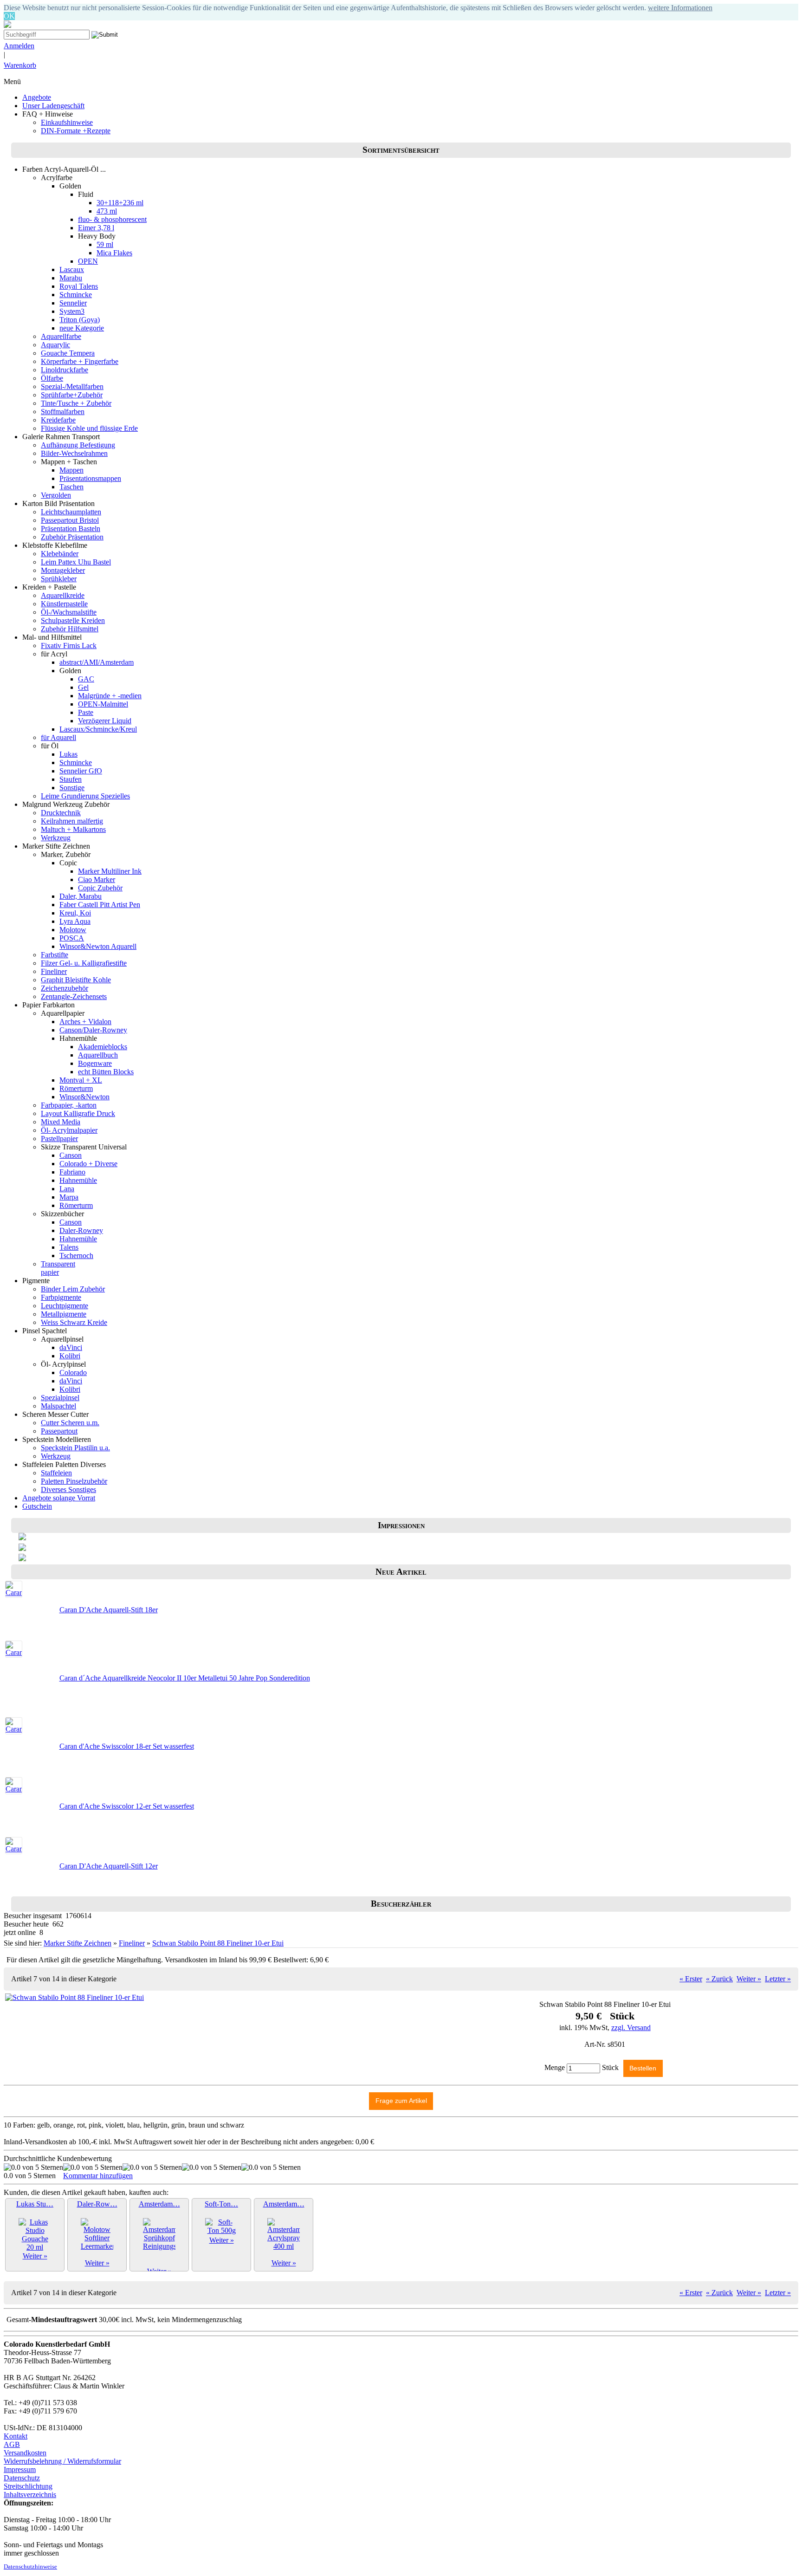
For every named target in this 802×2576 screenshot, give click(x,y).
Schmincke (76, 295)
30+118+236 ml (120, 203)
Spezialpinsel (60, 1398)
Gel (83, 687)
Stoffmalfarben (63, 412)
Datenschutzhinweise (30, 2567)
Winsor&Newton (84, 1097)
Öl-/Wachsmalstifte (69, 612)
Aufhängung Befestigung (78, 445)
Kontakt (16, 2436)
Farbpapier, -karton (69, 1105)
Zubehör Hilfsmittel (70, 629)
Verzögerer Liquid (105, 721)
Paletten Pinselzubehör (74, 1481)
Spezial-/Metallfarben (72, 386)
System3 (72, 311)
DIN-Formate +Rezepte (76, 131)
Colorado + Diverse (88, 1164)
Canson (71, 1155)
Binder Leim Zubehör (73, 1289)
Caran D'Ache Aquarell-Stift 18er (109, 1610)
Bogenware (95, 1063)
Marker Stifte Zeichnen (78, 1943)
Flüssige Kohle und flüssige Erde (89, 428)
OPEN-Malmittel (103, 704)
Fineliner (54, 971)
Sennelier (73, 303)
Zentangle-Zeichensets (74, 996)
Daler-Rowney (81, 1230)
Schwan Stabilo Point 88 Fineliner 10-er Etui (218, 1943)
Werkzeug (56, 838)
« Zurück (719, 1979)
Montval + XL (81, 1080)
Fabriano (72, 1172)
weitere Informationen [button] (680, 8)
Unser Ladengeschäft (53, 106)
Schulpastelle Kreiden (73, 620)
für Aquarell (58, 737)
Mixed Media (61, 1122)
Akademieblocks (103, 1047)
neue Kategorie (82, 328)
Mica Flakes (114, 253)
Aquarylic (55, 345)
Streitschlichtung (28, 2486)
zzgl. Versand (631, 2028)
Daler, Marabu (81, 896)
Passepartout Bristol (70, 520)
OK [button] (9, 16)
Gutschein (37, 1506)
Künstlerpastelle (64, 604)
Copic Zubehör (100, 888)
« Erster (691, 1979)
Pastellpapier (59, 1139)
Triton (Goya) (80, 320)
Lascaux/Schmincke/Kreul (98, 729)
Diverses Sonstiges (68, 1489)
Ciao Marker (97, 879)
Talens (69, 1247)
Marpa (69, 1197)
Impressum (20, 2469)
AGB (12, 2444)
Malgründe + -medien (110, 696)
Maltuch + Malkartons (73, 829)
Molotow (73, 930)
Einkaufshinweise (67, 122)
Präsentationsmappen (90, 478)
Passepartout (59, 1431)
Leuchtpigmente (65, 1306)
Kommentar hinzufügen (98, 2176)
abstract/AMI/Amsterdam (97, 662)
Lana (67, 1189)
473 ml (107, 211)
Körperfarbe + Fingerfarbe (80, 361)
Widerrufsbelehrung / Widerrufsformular (62, 2461)
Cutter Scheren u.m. (70, 1423)
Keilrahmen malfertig (72, 821)
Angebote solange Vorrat (59, 1498)
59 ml (105, 244)
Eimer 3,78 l (96, 228)
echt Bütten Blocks (106, 1072)
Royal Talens (79, 286)
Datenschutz (22, 2478)
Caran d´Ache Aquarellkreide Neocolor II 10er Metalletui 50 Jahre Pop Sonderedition (185, 1678)
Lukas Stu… (35, 2204)
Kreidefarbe (58, 420)
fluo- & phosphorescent (112, 219)
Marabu (71, 278)
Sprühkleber (59, 579)
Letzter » (778, 1979)
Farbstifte (55, 955)
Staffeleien (56, 1473)
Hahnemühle (78, 1180)
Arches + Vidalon (85, 1022)
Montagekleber (63, 570)
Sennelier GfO (81, 771)
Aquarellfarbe (61, 336)
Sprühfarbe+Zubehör (72, 395)
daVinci (71, 1347)
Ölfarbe (52, 378)
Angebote (37, 97)
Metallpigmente (64, 1314)
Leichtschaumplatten (71, 512)
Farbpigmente (61, 1297)
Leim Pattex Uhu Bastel (76, 562)
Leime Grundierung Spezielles (85, 796)
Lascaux (72, 269)
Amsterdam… (159, 2204)
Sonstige (72, 788)
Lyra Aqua (75, 921)
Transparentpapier (58, 1268)
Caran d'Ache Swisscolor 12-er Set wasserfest (127, 1806)
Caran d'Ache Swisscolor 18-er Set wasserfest (127, 1746)
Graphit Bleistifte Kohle (76, 980)
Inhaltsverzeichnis (30, 2495)
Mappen (71, 470)
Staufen (71, 779)
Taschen (71, 487)
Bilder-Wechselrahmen (74, 453)
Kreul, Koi (75, 913)
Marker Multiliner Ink (110, 871)
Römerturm (76, 1088)
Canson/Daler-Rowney (93, 1030)
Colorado (73, 1372)
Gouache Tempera (68, 353)
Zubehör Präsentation (72, 537)
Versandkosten (25, 2453)
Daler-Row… (97, 2204)
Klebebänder (60, 554)
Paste (86, 712)
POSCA (72, 938)
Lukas (68, 754)
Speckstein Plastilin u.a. (75, 1448)
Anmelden (19, 46)
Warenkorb (20, 65)
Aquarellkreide (63, 595)
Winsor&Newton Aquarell (98, 946)
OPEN (88, 261)
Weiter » (749, 1979)
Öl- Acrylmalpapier (69, 1130)
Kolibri (70, 1356)
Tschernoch (76, 1256)
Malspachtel (58, 1406)
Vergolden (56, 495)
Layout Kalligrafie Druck (78, 1113)
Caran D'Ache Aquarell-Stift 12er (109, 1866)
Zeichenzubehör (65, 988)
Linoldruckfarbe (65, 370)
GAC (86, 679)
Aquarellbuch (98, 1055)
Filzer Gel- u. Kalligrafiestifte (84, 963)
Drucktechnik (61, 813)
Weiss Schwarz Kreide (74, 1322)
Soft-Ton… (221, 2204)
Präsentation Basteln (71, 529)
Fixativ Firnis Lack (69, 646)
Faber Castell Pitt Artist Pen (100, 905)
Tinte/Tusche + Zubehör (76, 403)
